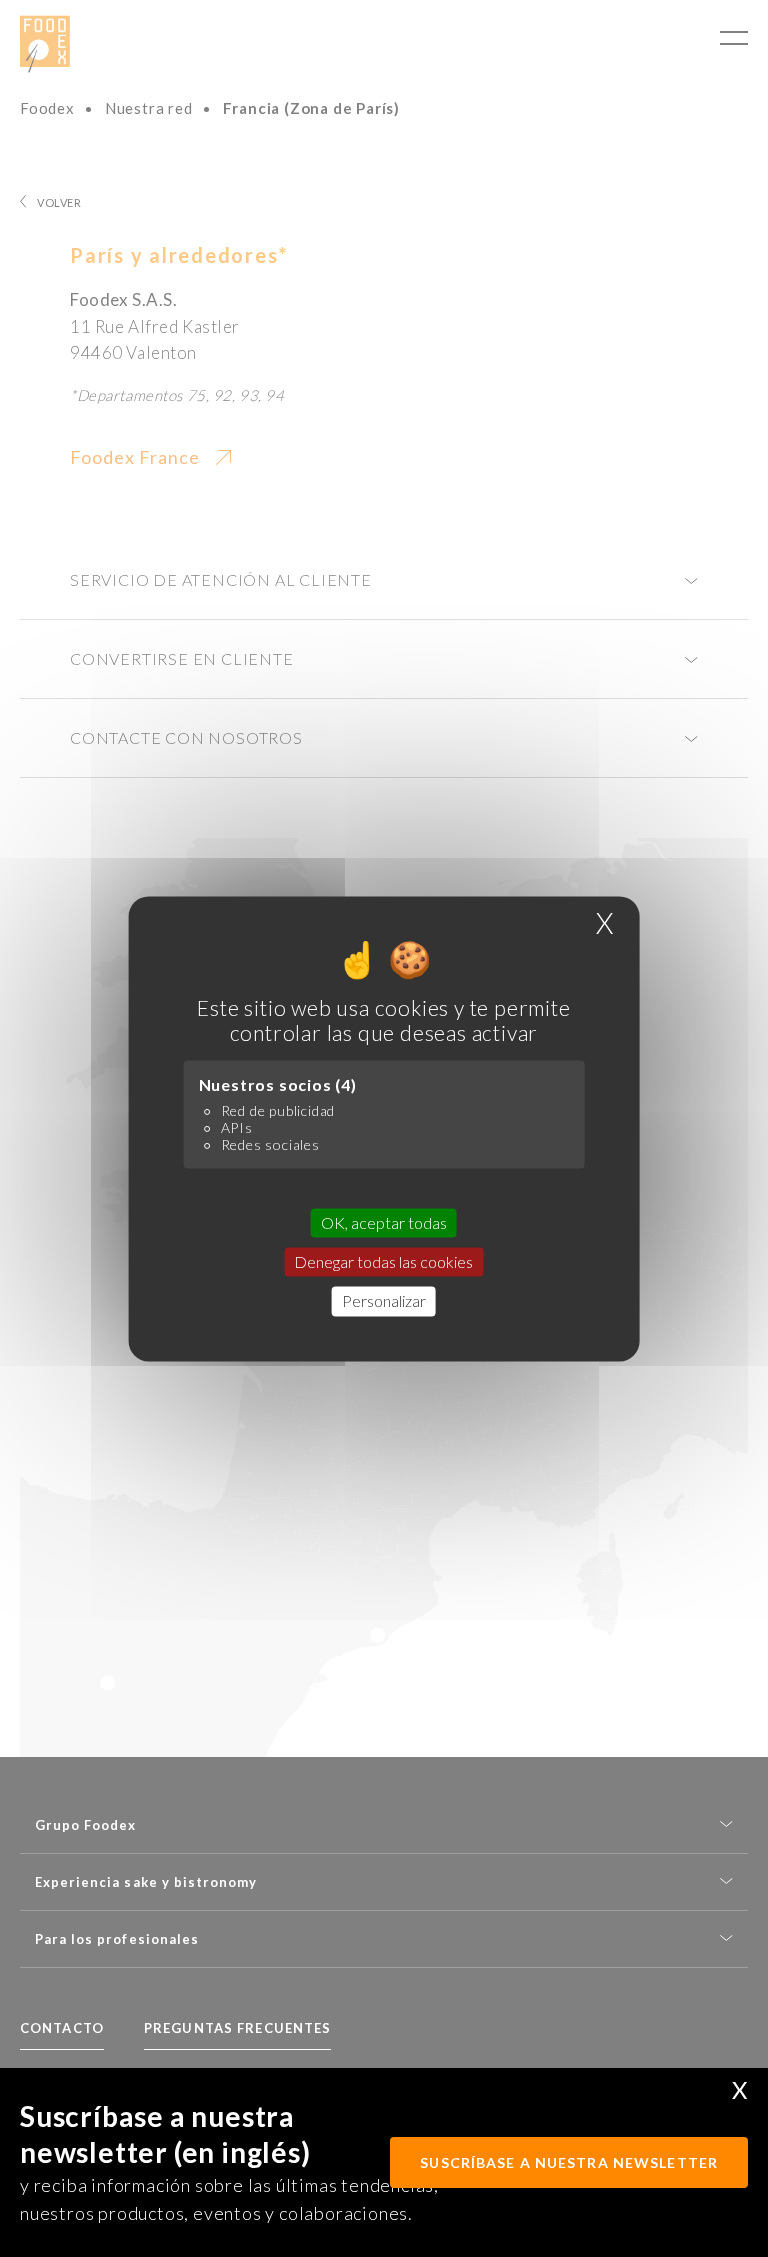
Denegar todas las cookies (383, 1262)
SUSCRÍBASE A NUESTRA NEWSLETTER (569, 2162)
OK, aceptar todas (384, 1223)
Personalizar (384, 1301)
